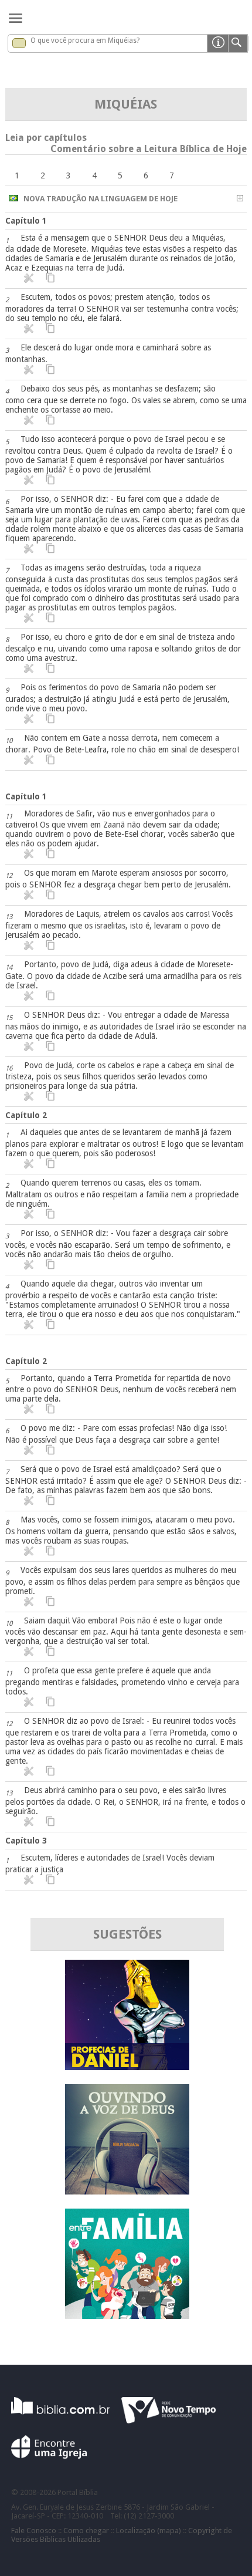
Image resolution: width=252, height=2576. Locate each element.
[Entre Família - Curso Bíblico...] (127, 2316)
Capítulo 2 (26, 1115)
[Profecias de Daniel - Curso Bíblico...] (127, 2067)
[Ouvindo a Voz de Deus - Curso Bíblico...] (127, 2191)
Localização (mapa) (149, 2531)
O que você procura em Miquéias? (85, 40)
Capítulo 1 (26, 221)
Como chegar (86, 2531)
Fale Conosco (34, 2531)
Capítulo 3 (26, 1841)
